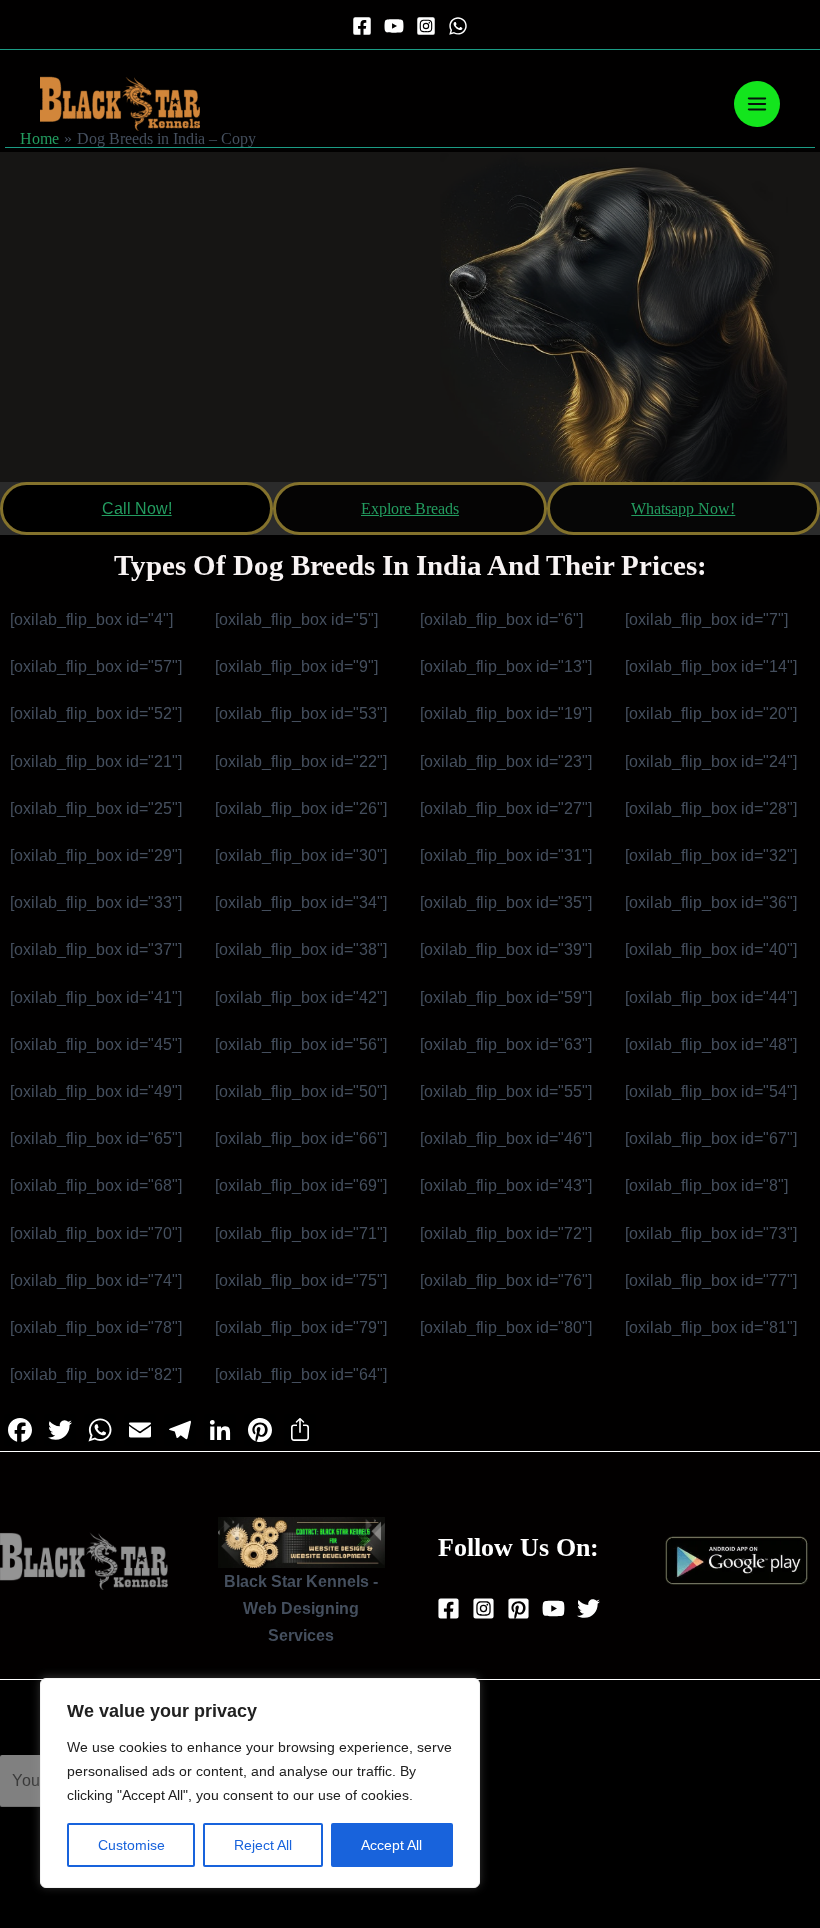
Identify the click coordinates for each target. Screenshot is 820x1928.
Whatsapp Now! (683, 508)
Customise (131, 1845)
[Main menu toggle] (757, 104)
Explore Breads (410, 508)
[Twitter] (588, 1608)
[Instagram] (426, 26)
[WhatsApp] (458, 26)
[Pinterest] (518, 1608)
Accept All (391, 1845)
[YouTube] (394, 26)
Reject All (263, 1845)
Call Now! (137, 508)
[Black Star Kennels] (120, 103)
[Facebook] (362, 26)
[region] (260, 1783)
